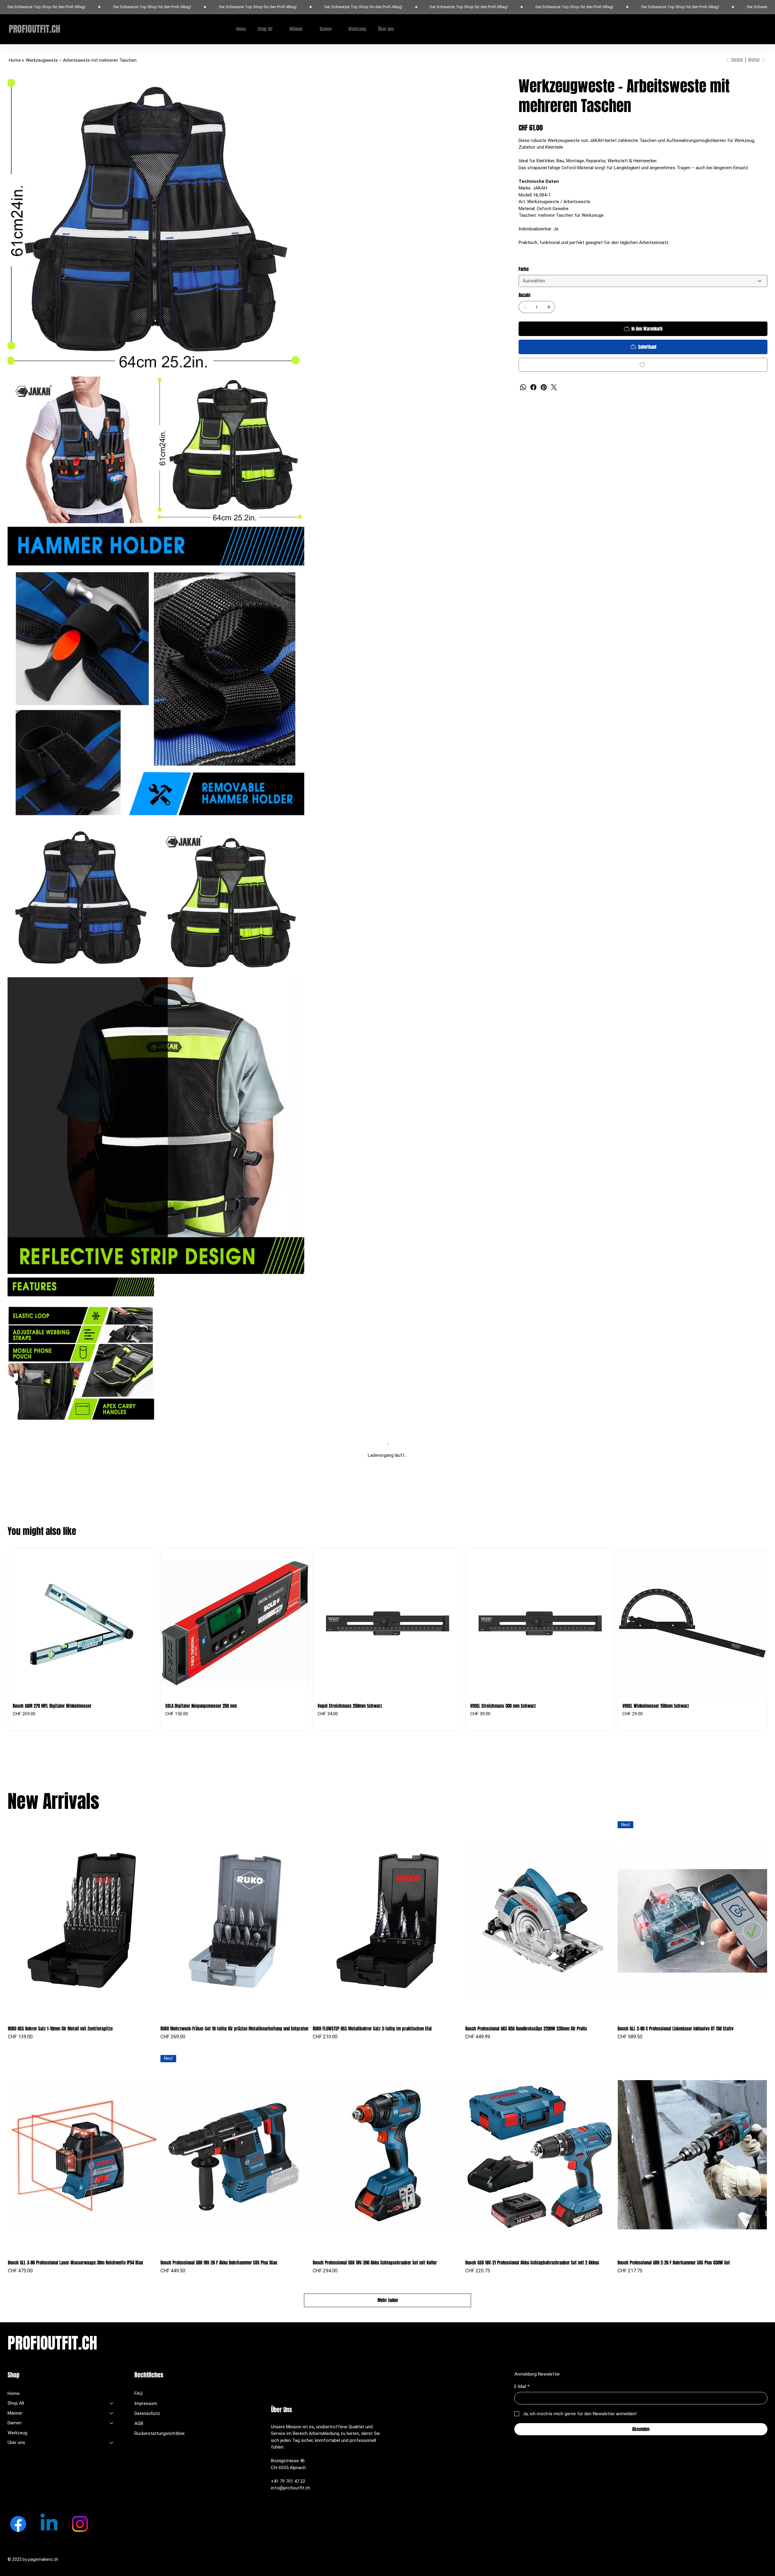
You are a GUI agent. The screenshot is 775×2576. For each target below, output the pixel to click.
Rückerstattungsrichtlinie (160, 2433)
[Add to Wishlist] (643, 365)
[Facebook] (533, 387)
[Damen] (112, 2423)
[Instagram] (80, 2524)
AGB (139, 2423)
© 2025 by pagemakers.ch (33, 2559)
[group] (387, 1640)
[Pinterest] (544, 387)
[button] (747, 29)
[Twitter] (554, 387)
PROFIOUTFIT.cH (35, 29)
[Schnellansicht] (83, 1921)
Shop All (16, 2403)
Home (14, 2393)
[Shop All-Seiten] (276, 29)
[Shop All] (112, 2403)
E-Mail (522, 2386)
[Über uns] (112, 2443)
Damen (15, 2423)
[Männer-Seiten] (306, 29)
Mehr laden (388, 2300)
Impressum (146, 2403)
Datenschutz (147, 2413)
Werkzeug (17, 2433)
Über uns (16, 2442)
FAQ (139, 2393)
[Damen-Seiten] (335, 29)
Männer (15, 2413)
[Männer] (112, 2413)
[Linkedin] (49, 2524)
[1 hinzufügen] (549, 307)
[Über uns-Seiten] (397, 29)
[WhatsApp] (523, 387)
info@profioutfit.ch (290, 2488)
